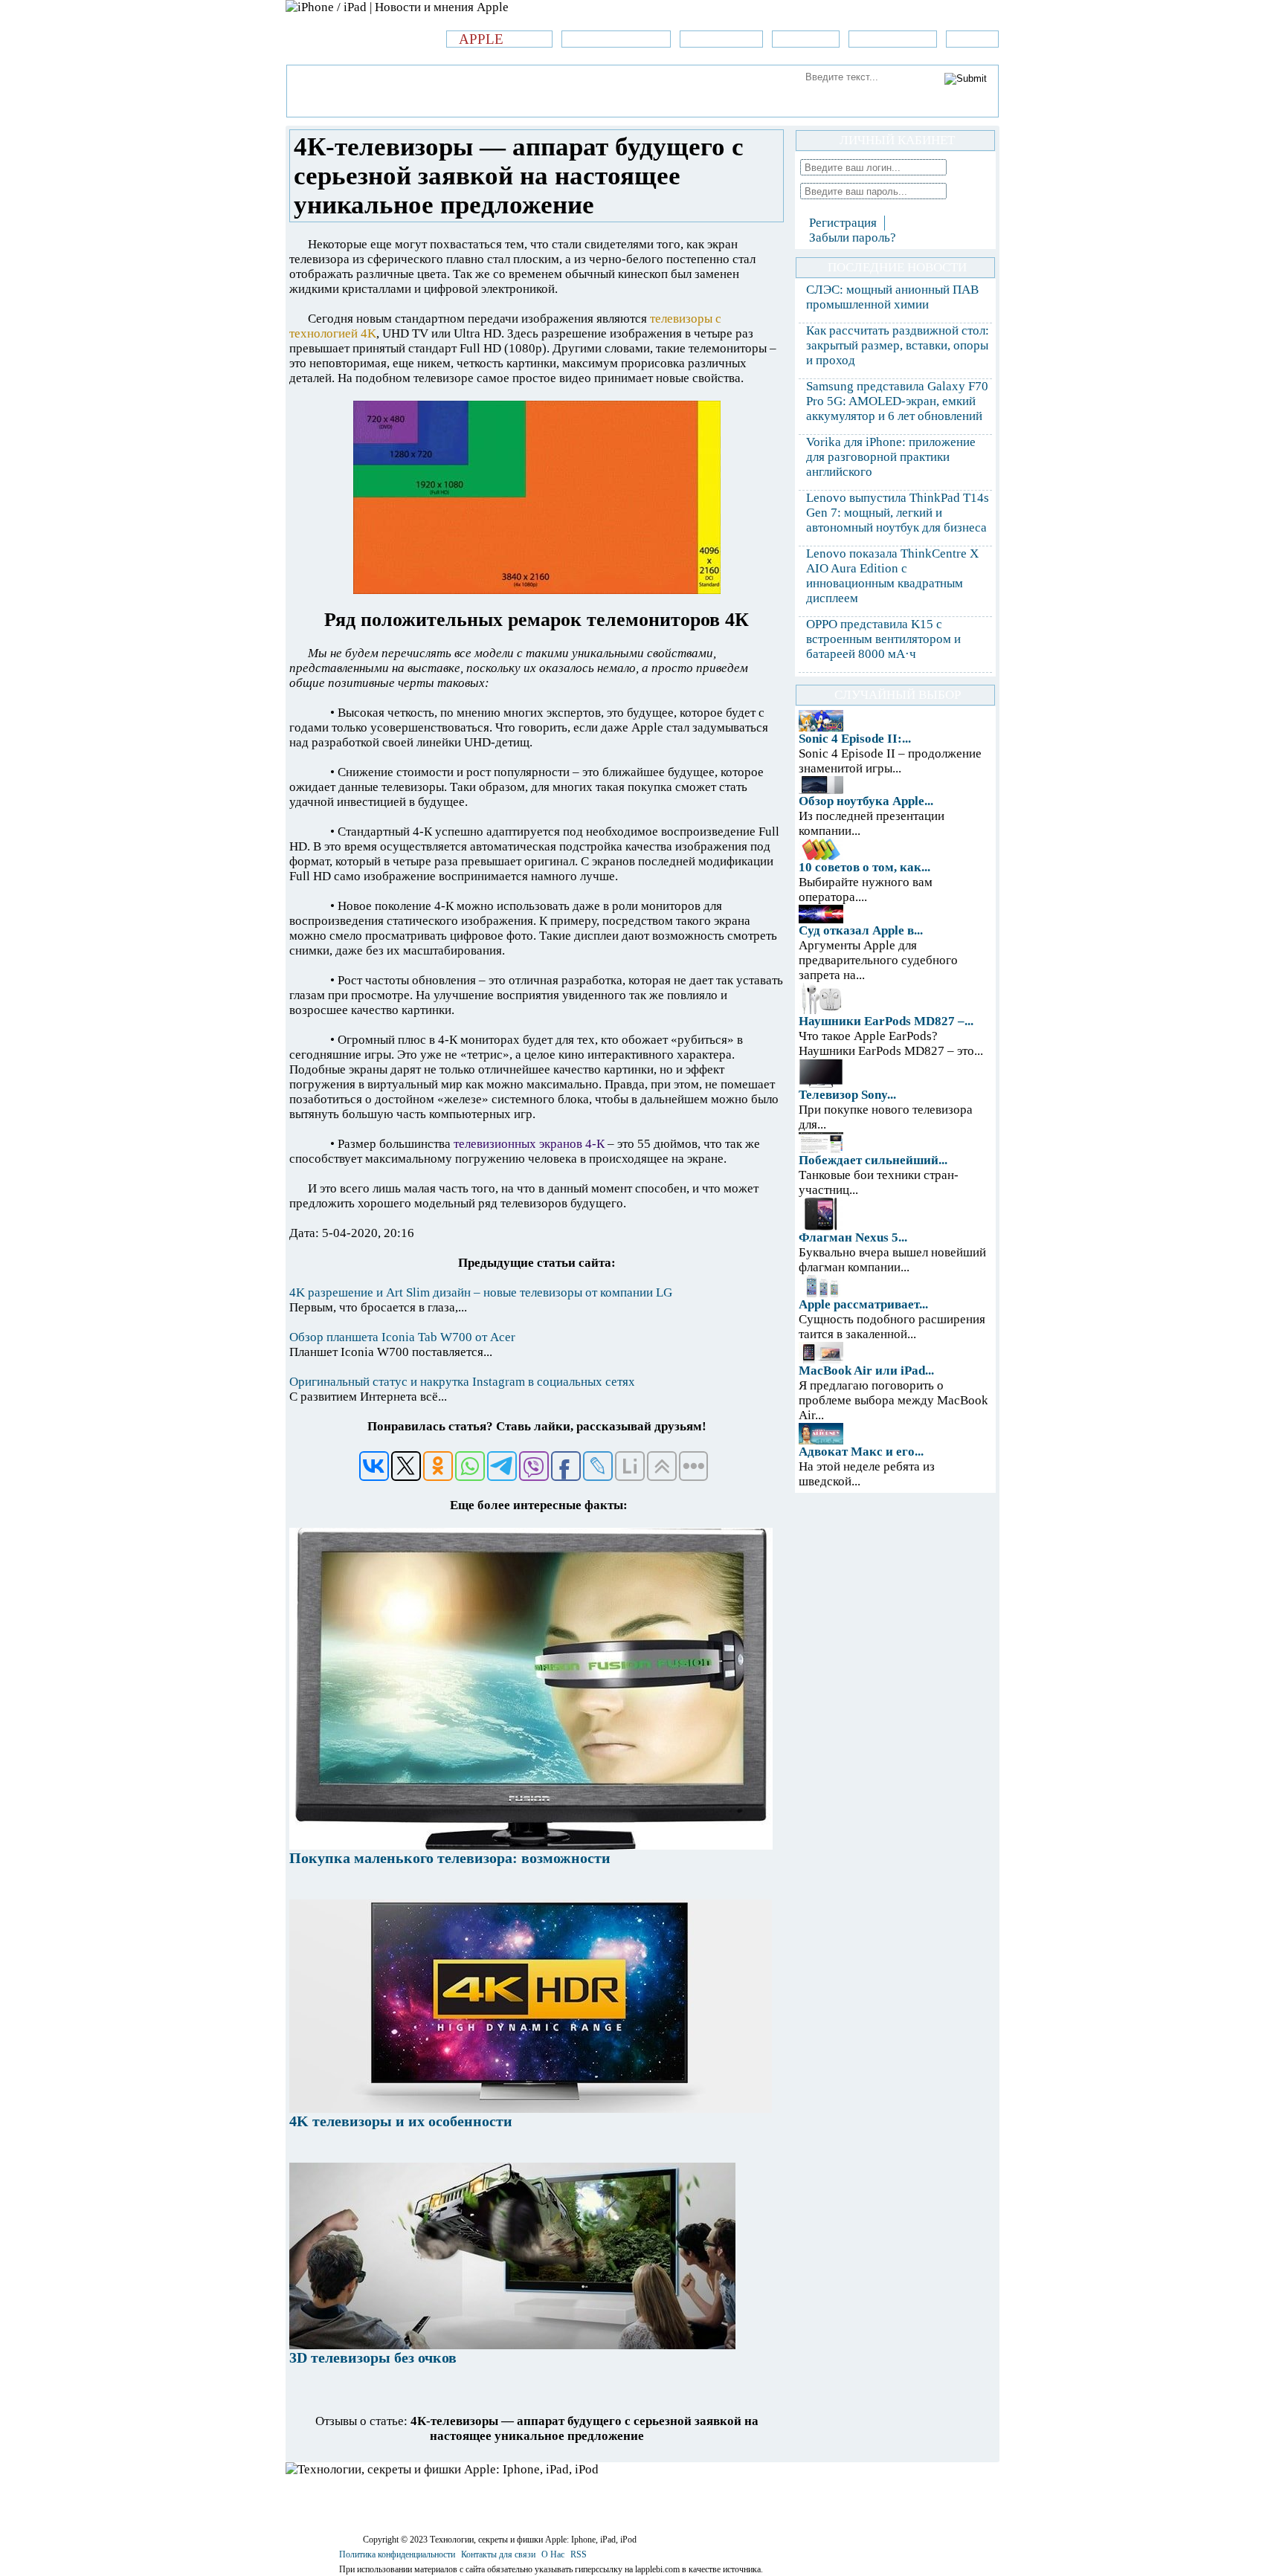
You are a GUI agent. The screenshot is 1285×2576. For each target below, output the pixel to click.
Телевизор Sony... (847, 1095)
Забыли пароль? (853, 238)
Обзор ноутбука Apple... (866, 801)
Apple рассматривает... (863, 1304)
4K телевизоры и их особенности (401, 2121)
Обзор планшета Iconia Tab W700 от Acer (402, 1337)
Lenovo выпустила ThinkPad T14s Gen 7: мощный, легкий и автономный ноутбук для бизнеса (898, 513)
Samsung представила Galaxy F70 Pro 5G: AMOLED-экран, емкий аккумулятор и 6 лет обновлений (897, 401)
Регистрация (843, 223)
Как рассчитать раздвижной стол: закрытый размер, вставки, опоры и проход (898, 345)
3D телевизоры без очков (373, 2357)
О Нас (553, 2554)
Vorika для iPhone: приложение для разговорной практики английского (891, 457)
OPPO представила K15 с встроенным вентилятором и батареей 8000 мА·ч (883, 639)
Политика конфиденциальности (397, 2554)
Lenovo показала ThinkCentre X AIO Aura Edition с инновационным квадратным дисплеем (892, 576)
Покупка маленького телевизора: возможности (450, 1858)
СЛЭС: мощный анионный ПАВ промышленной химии (892, 297)
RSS (579, 2554)
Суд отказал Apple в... (861, 930)
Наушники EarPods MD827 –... (886, 1021)
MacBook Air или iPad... (866, 1371)
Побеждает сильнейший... (873, 1160)
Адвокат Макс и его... (861, 1452)
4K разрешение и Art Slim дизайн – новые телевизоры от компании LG (481, 1292)
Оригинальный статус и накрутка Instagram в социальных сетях (462, 1382)
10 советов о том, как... (864, 867)
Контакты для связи (498, 2554)
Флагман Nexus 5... (853, 1237)
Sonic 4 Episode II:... (855, 739)
